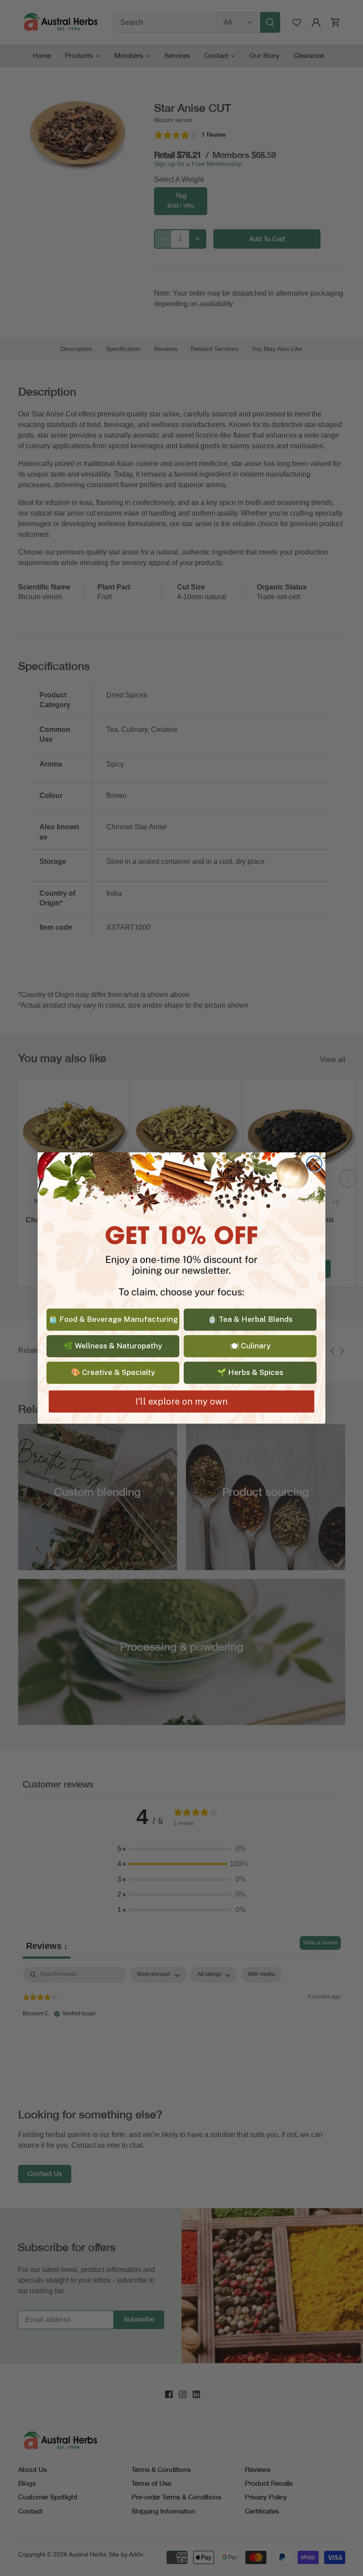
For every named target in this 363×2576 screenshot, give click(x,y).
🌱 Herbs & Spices (250, 1372)
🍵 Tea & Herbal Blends (250, 1319)
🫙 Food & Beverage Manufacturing (113, 1319)
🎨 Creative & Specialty (113, 1372)
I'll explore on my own (181, 1402)
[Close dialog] (314, 1164)
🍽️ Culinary (250, 1346)
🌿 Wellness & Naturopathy (113, 1346)
